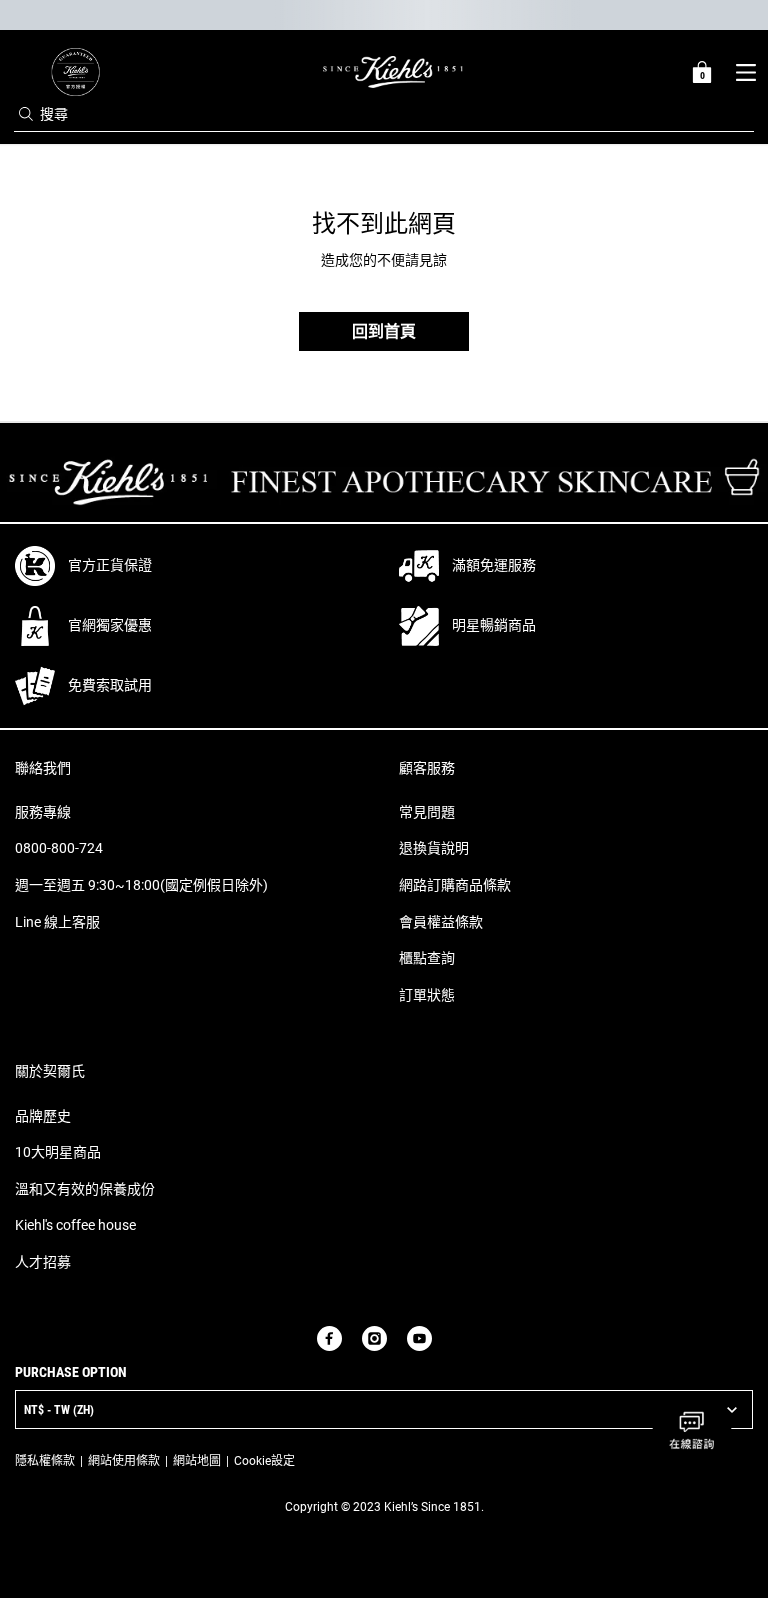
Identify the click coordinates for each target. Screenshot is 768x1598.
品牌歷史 (43, 1116)
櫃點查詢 (427, 958)
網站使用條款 (124, 1461)
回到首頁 (384, 331)
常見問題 (427, 812)
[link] (75, 71)
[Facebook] (329, 1338)
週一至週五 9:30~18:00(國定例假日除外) (141, 885)
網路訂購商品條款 (455, 885)
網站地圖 (197, 1461)
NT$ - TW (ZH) (59, 1410)
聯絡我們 (43, 768)
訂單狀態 (427, 995)
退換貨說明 (434, 848)
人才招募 (43, 1262)
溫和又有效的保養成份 (85, 1189)
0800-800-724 (59, 848)
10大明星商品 (58, 1152)
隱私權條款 (45, 1461)
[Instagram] (374, 1338)
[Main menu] (745, 72)
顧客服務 (427, 768)
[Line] (452, 1338)
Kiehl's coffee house (75, 1225)
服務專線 (43, 812)
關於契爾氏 (50, 1071)
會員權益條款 (441, 922)
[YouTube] (419, 1338)
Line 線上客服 (57, 922)
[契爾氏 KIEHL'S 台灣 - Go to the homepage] (393, 72)
